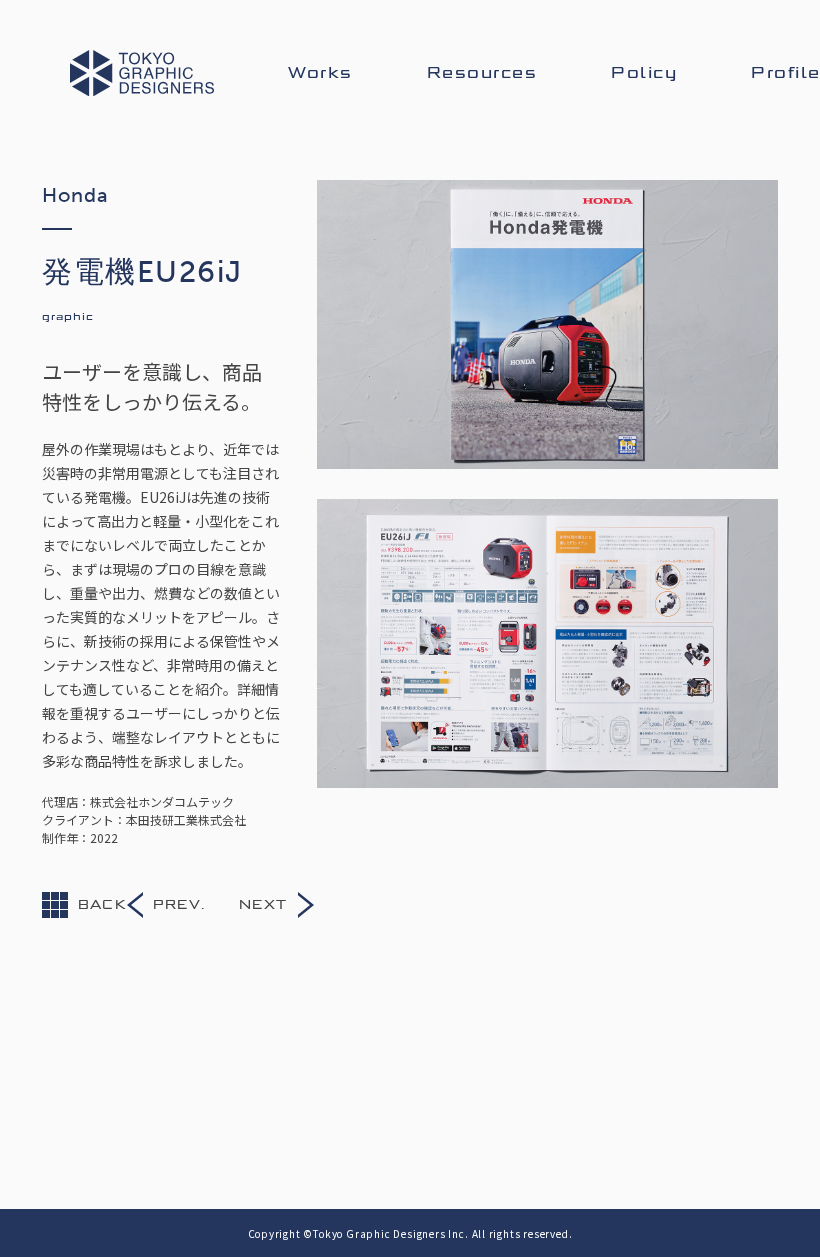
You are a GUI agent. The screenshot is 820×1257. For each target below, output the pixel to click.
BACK (102, 905)
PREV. (179, 905)
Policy (644, 73)
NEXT (263, 905)
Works (320, 73)
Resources (482, 73)
